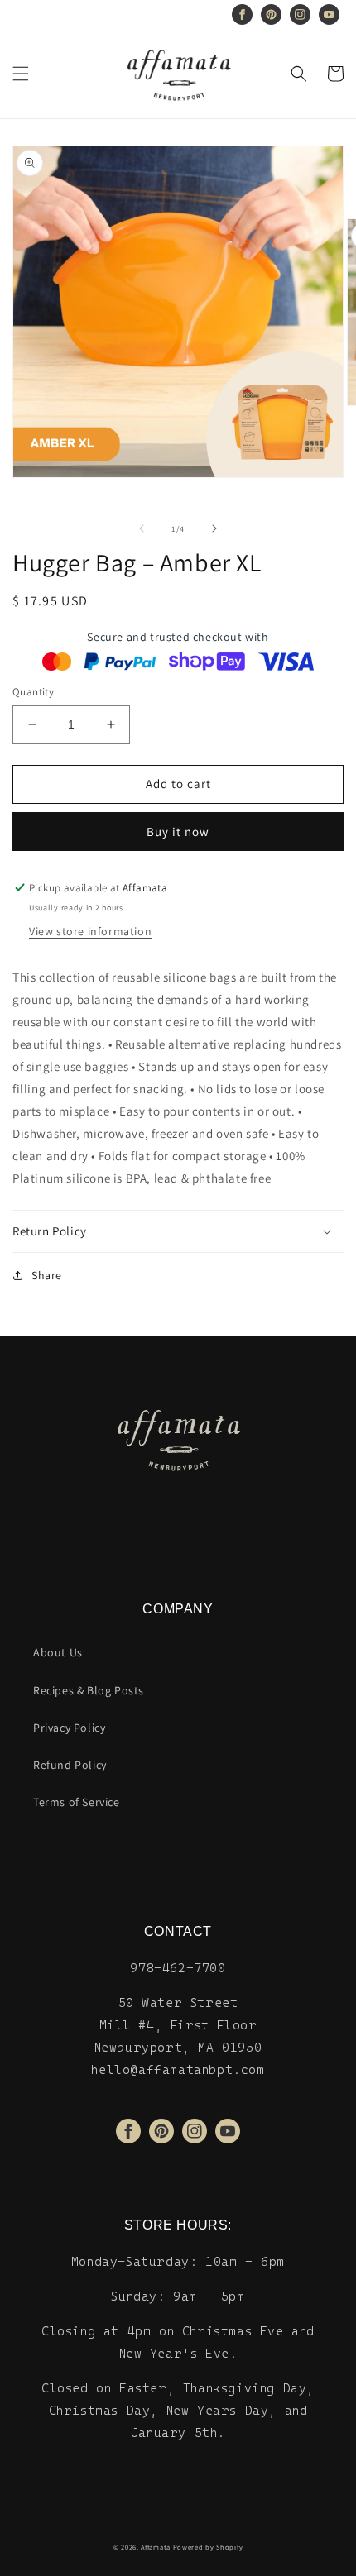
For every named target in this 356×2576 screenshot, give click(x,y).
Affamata (156, 2547)
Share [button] (47, 1275)
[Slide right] (214, 528)
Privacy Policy (69, 1728)
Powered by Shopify (208, 2547)
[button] (21, 74)
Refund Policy (70, 1765)
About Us (58, 1652)
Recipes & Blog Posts (89, 1690)
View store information (90, 931)
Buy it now (178, 832)
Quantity (33, 692)
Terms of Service (77, 1802)
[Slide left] (142, 528)
